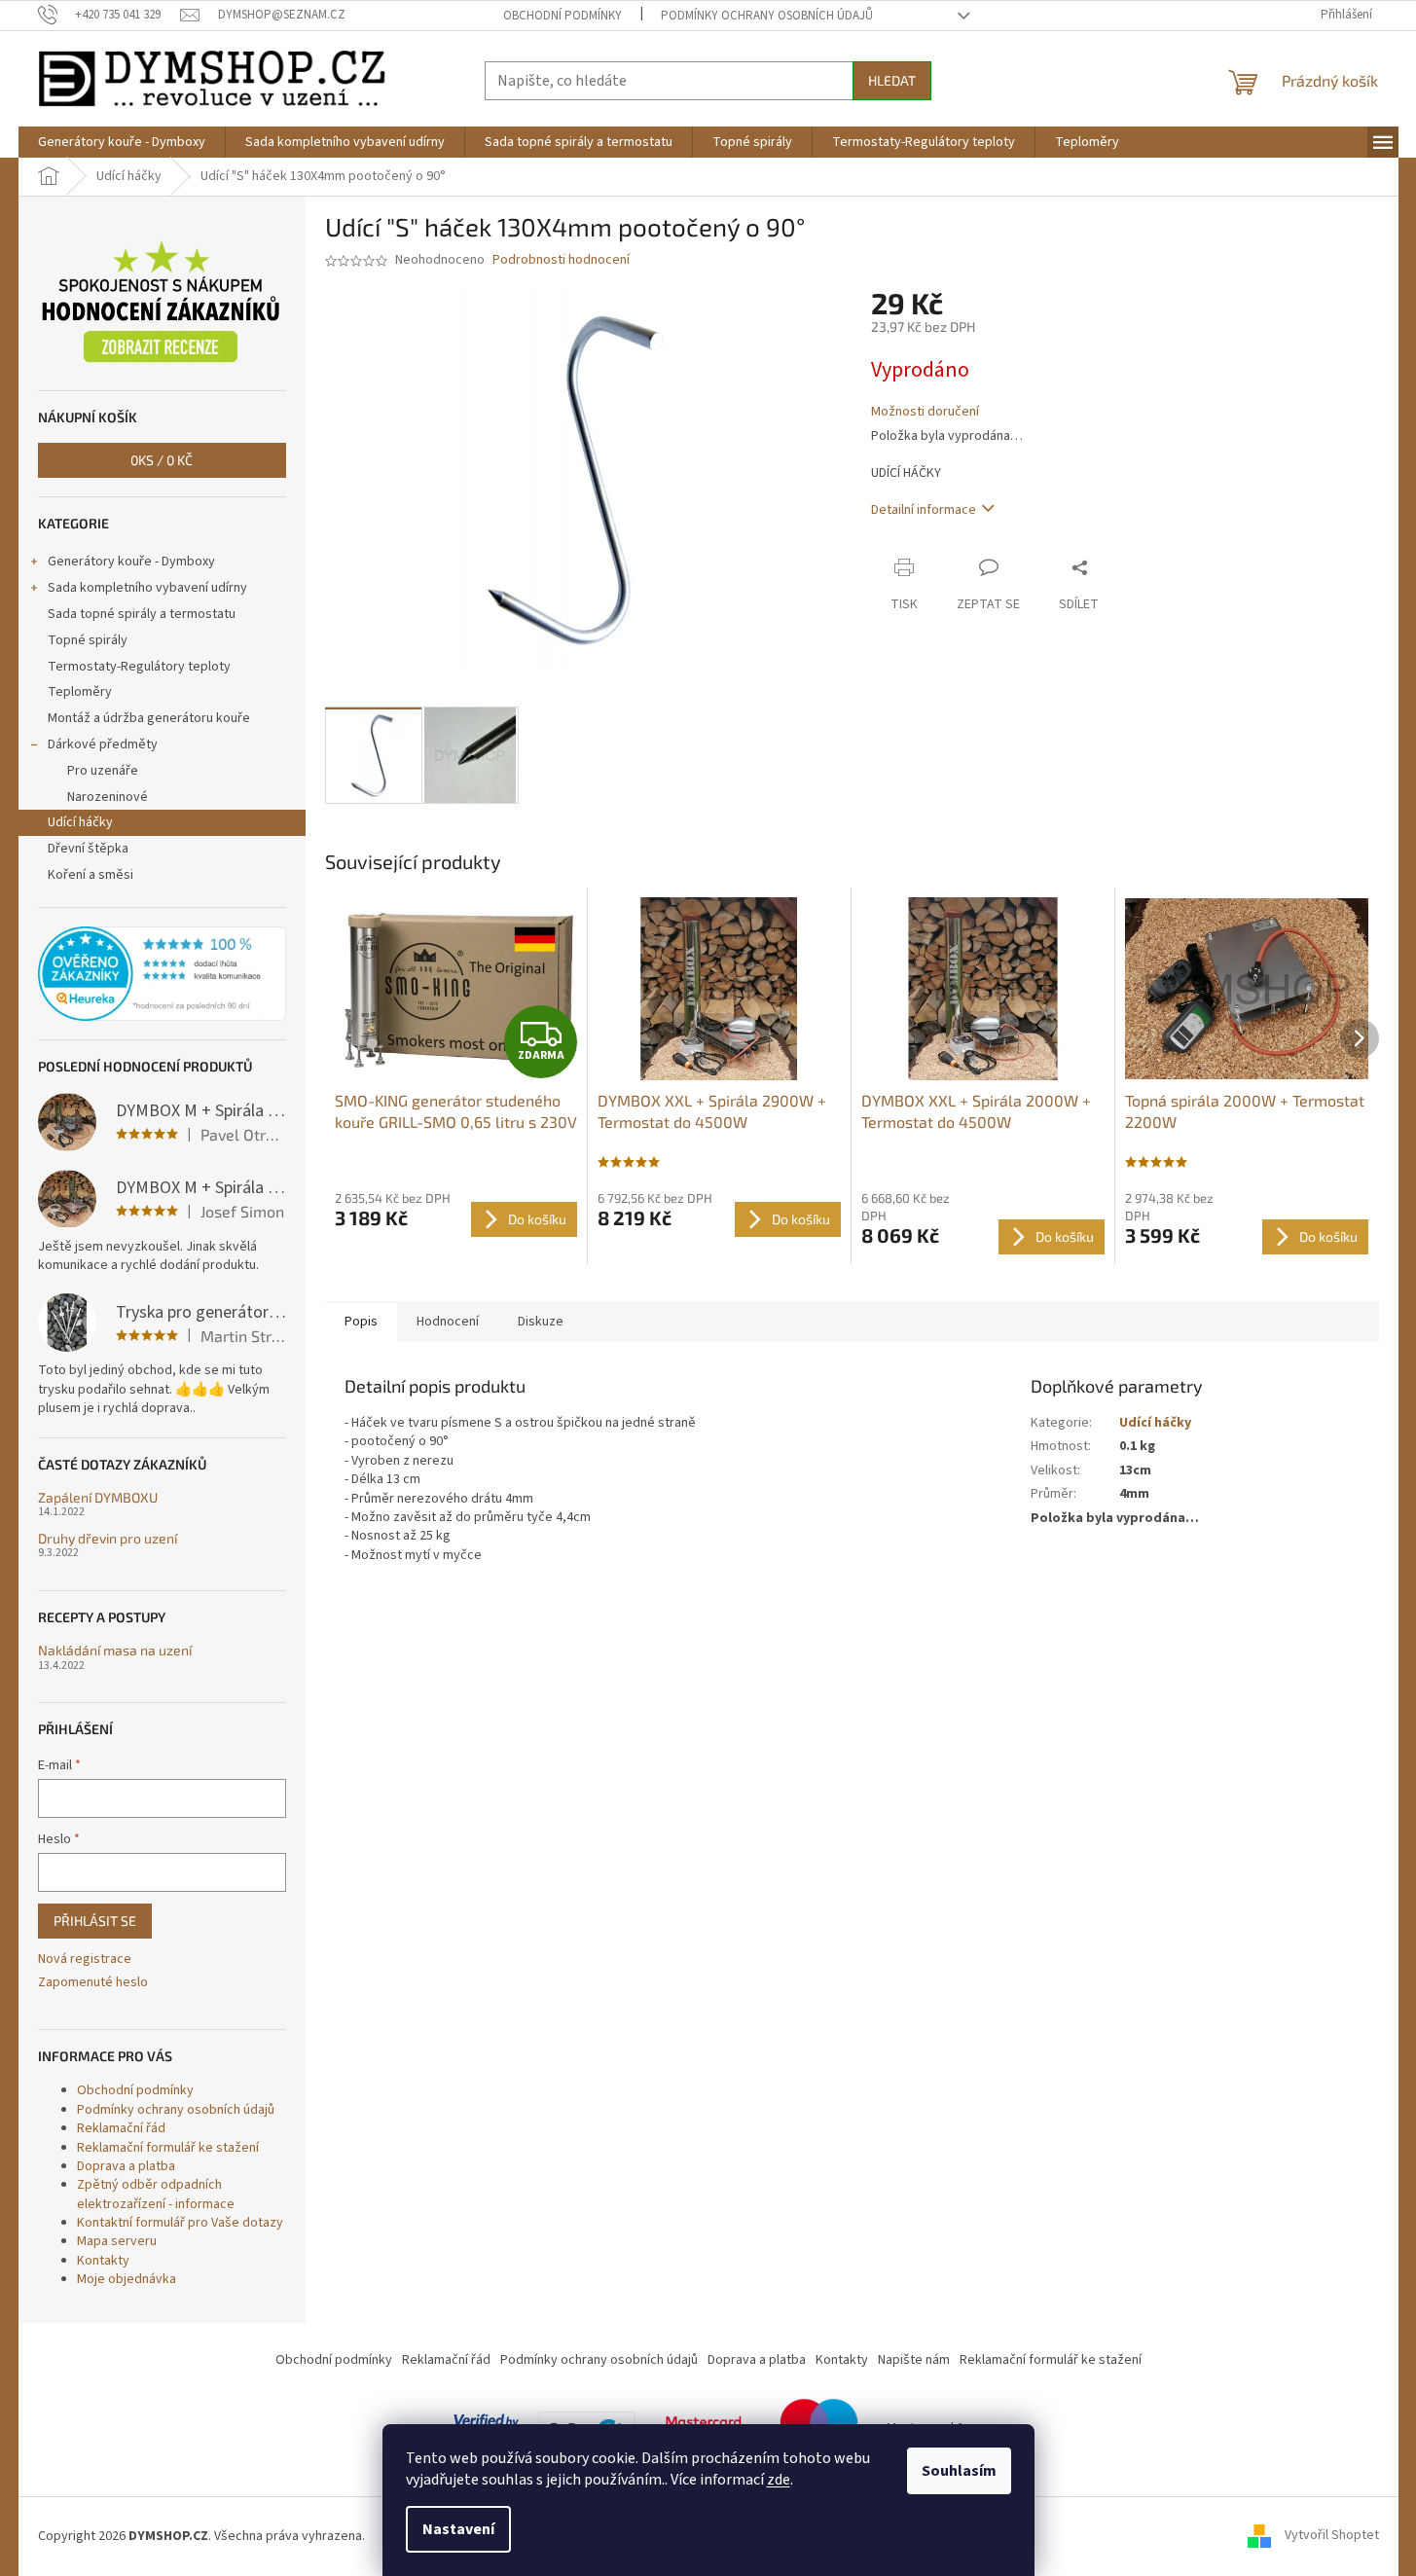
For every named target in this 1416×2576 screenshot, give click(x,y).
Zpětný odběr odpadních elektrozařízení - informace (156, 2194)
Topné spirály (88, 640)
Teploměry (80, 692)
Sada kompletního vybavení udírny (147, 588)
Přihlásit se (95, 1921)
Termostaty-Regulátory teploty (139, 667)
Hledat (892, 80)
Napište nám (914, 2360)
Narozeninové (108, 797)
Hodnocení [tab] (448, 1322)
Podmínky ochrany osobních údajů (767, 16)
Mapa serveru (117, 2241)
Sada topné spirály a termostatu (142, 614)
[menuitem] (122, 142)
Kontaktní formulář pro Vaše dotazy (180, 2223)
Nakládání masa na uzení (115, 1650)
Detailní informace (924, 510)
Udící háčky (80, 822)
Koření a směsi (91, 875)
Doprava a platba (126, 2166)
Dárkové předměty (103, 744)
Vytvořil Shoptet (1332, 2536)
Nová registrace (85, 1959)
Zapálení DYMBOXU (98, 1497)
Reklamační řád (121, 2128)
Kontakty (103, 2261)
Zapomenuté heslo (93, 1983)
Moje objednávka (127, 2279)
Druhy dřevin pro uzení (108, 1538)
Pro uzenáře (103, 771)
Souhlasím (959, 2471)
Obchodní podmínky (563, 16)
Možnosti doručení (925, 412)
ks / (162, 460)
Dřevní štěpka (88, 849)
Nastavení (458, 2529)
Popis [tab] (361, 1322)
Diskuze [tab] (541, 1322)
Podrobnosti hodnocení (561, 260)
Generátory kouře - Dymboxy (131, 562)
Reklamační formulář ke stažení (168, 2148)
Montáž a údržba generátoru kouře (149, 718)
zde (779, 2480)
